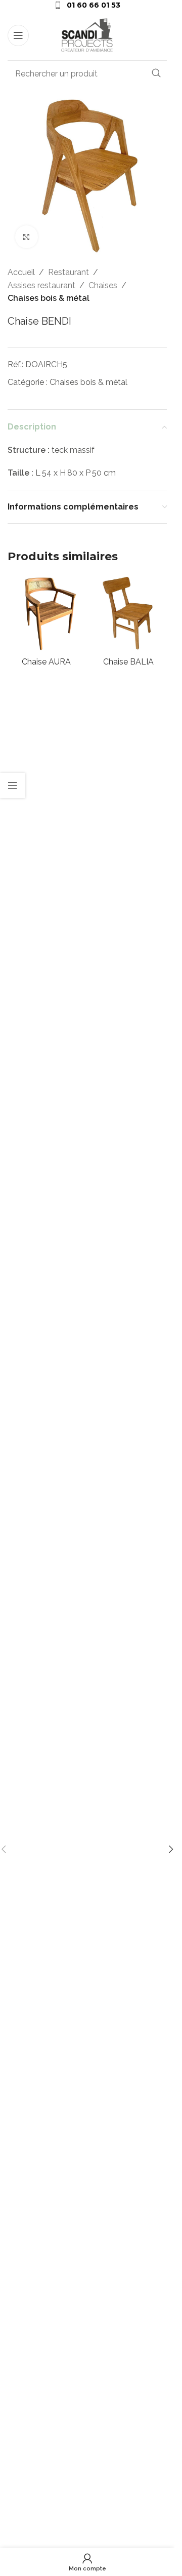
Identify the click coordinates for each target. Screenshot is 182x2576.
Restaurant (69, 272)
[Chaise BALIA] (129, 614)
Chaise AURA (46, 662)
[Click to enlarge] (27, 237)
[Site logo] (87, 35)
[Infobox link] (87, 5)
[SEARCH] (156, 73)
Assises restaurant (41, 285)
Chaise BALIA (128, 662)
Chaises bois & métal (49, 298)
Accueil (21, 272)
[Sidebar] (13, 786)
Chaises (103, 285)
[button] (171, 1849)
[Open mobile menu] (18, 35)
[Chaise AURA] (46, 614)
